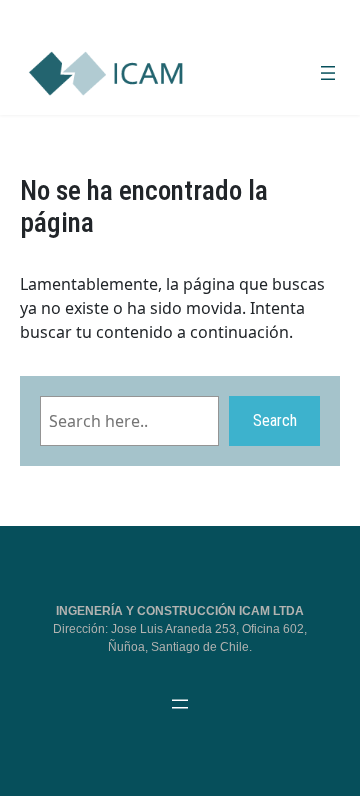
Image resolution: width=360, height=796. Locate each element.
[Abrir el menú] (328, 73)
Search (275, 420)
